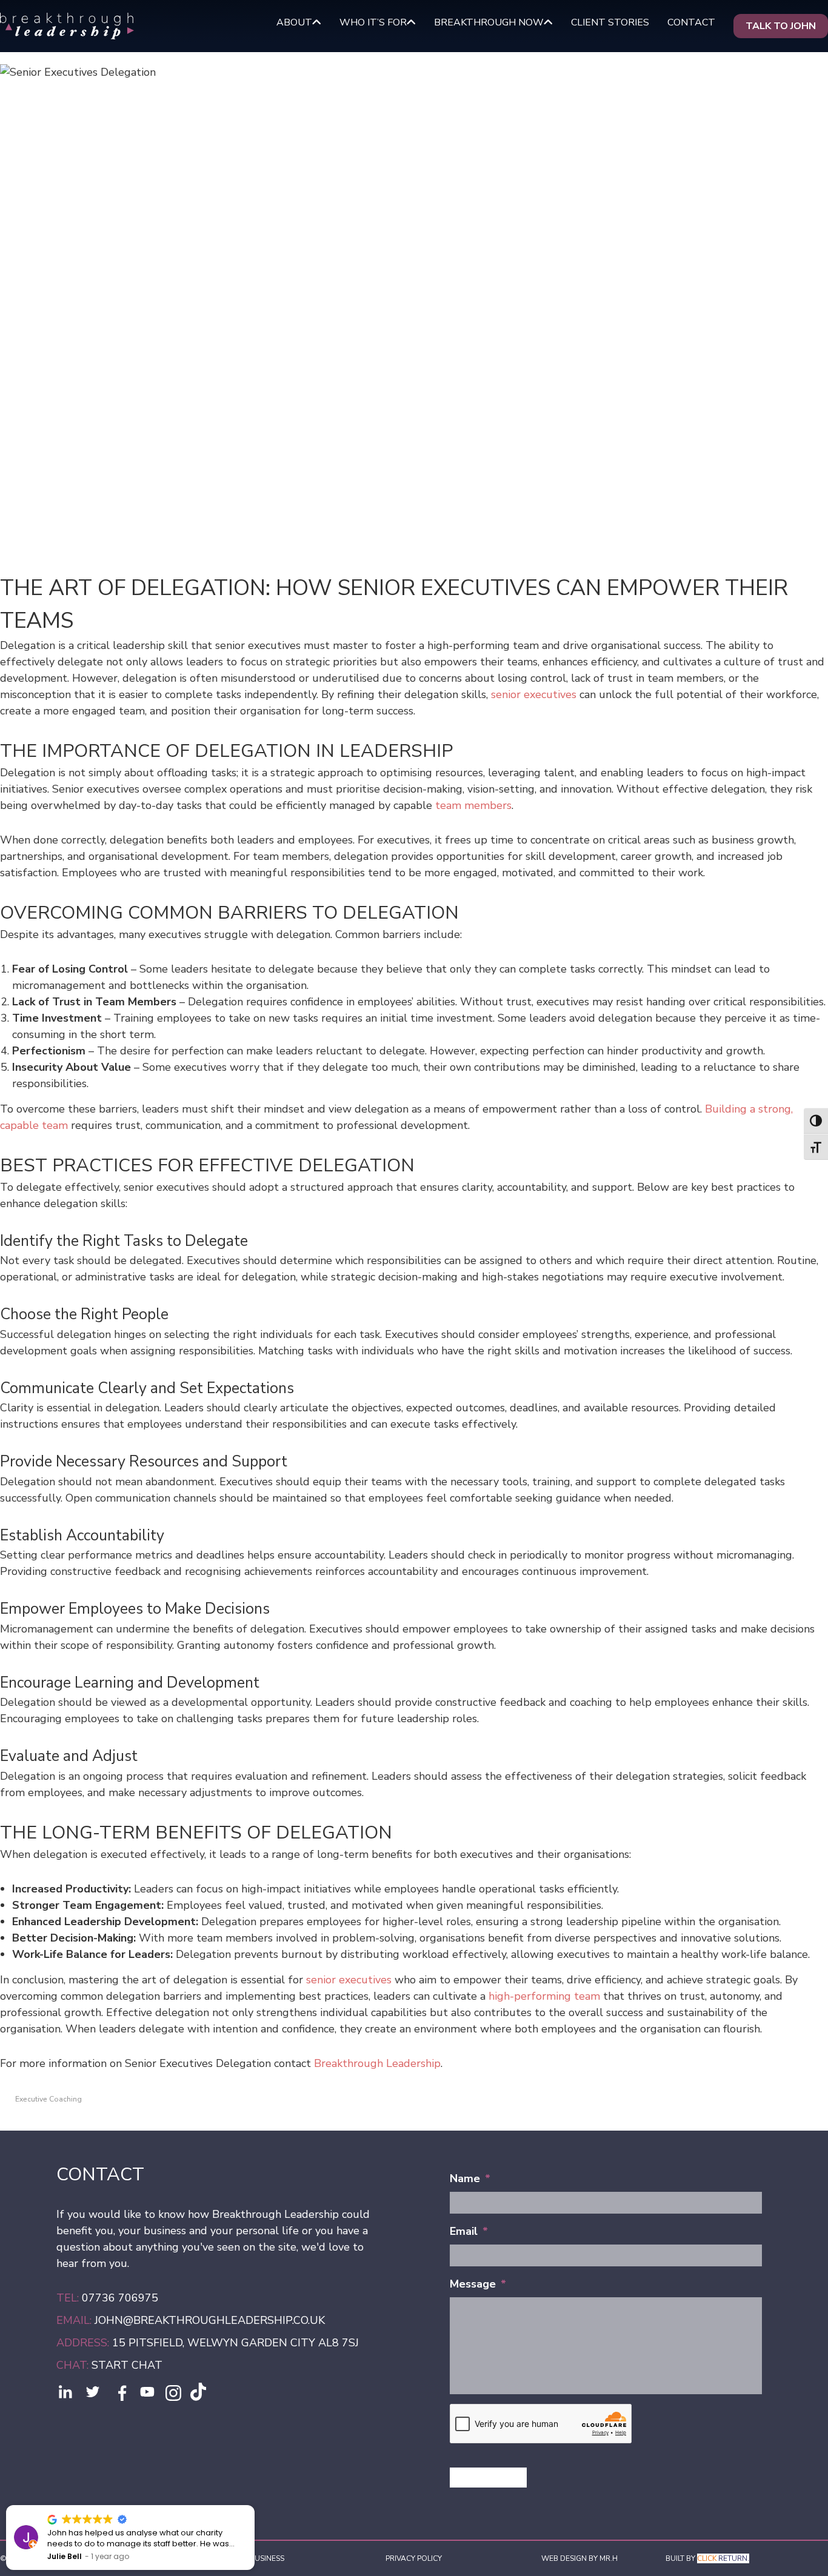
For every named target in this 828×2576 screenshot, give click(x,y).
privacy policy (414, 2558)
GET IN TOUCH (488, 2477)
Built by (707, 2558)
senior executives (534, 694)
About (294, 22)
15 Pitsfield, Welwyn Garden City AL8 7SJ (234, 2343)
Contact (691, 22)
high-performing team (544, 1996)
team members (473, 805)
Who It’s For (373, 22)
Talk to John (781, 26)
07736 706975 (120, 2298)
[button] (254, 2506)
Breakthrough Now (489, 22)
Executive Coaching (48, 2099)
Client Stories (610, 22)
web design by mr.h (579, 2558)
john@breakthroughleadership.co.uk (210, 2320)
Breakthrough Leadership (377, 2063)
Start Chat (127, 2365)
